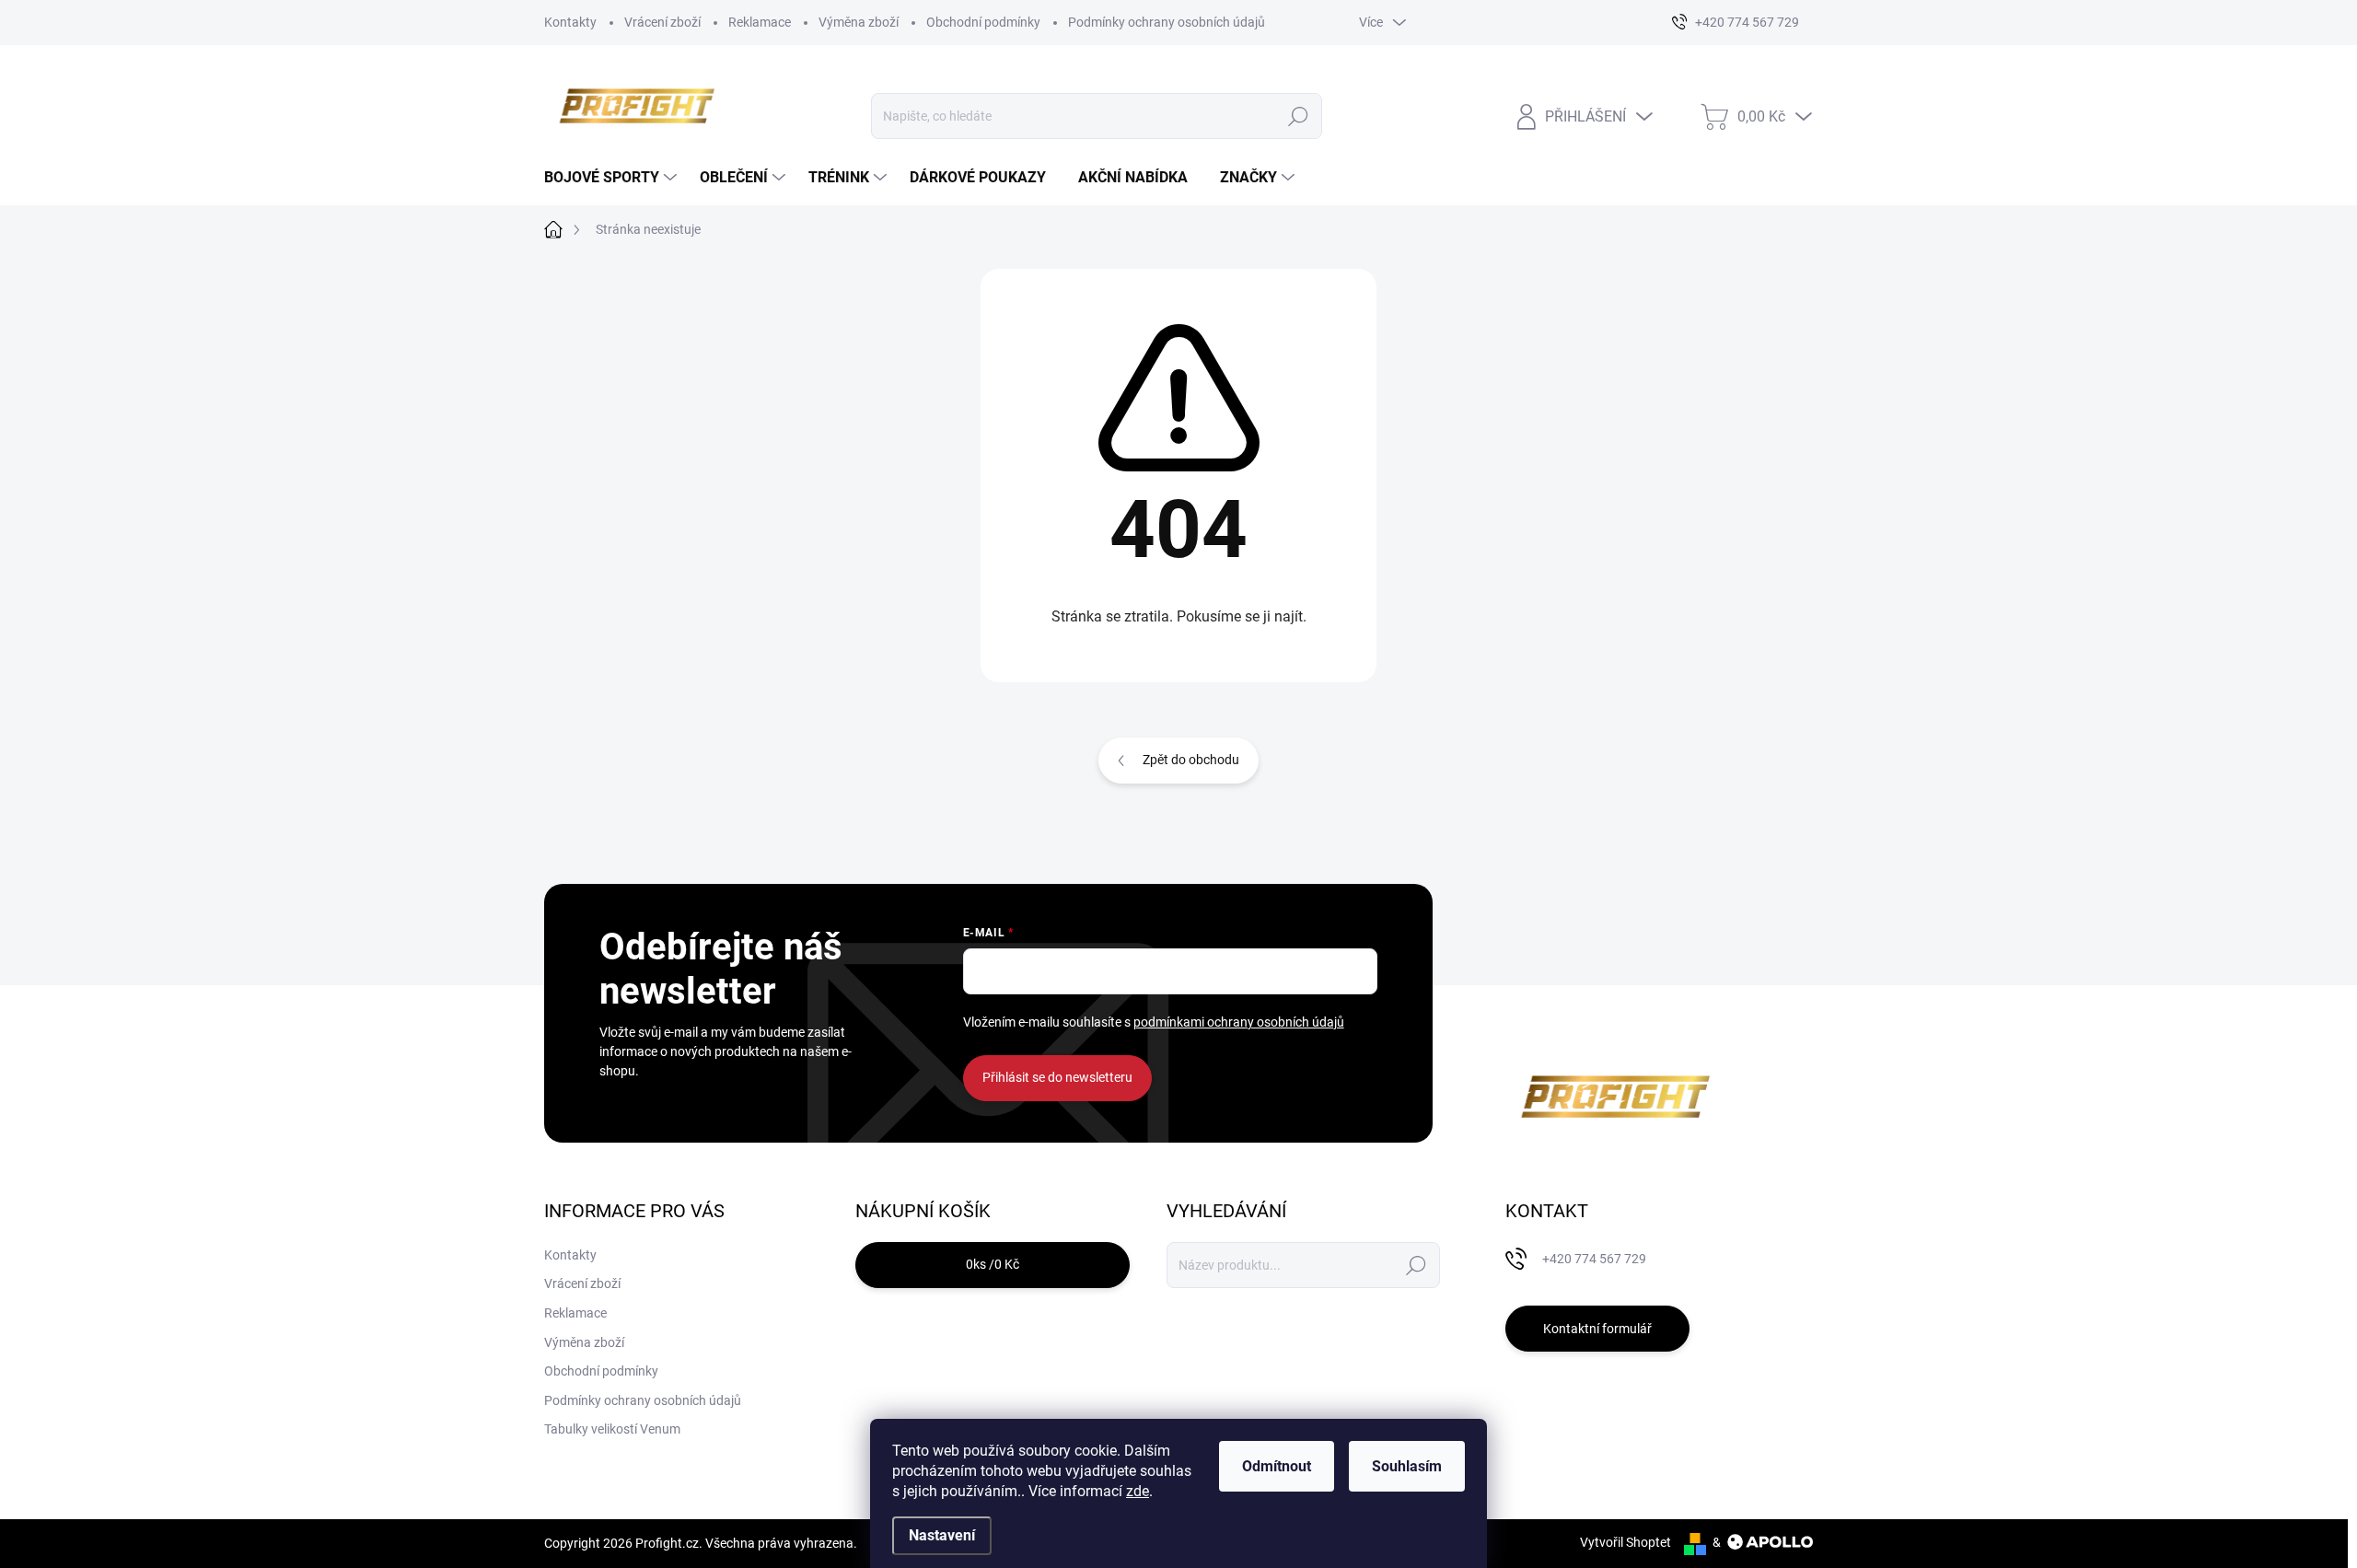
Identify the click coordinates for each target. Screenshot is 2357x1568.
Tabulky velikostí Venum (612, 1429)
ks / (993, 1264)
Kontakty (570, 22)
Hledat (1299, 116)
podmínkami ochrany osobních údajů (1239, 1022)
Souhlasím (1407, 1466)
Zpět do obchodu (1191, 760)
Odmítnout (1277, 1466)
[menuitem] (613, 178)
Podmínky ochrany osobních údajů (1167, 22)
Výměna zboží (859, 22)
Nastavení (942, 1535)
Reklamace (760, 22)
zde (1138, 1491)
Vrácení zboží (662, 22)
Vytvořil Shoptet (1626, 1542)
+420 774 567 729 (1594, 1259)
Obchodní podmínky (983, 22)
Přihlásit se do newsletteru (1057, 1077)
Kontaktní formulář (1597, 1329)
